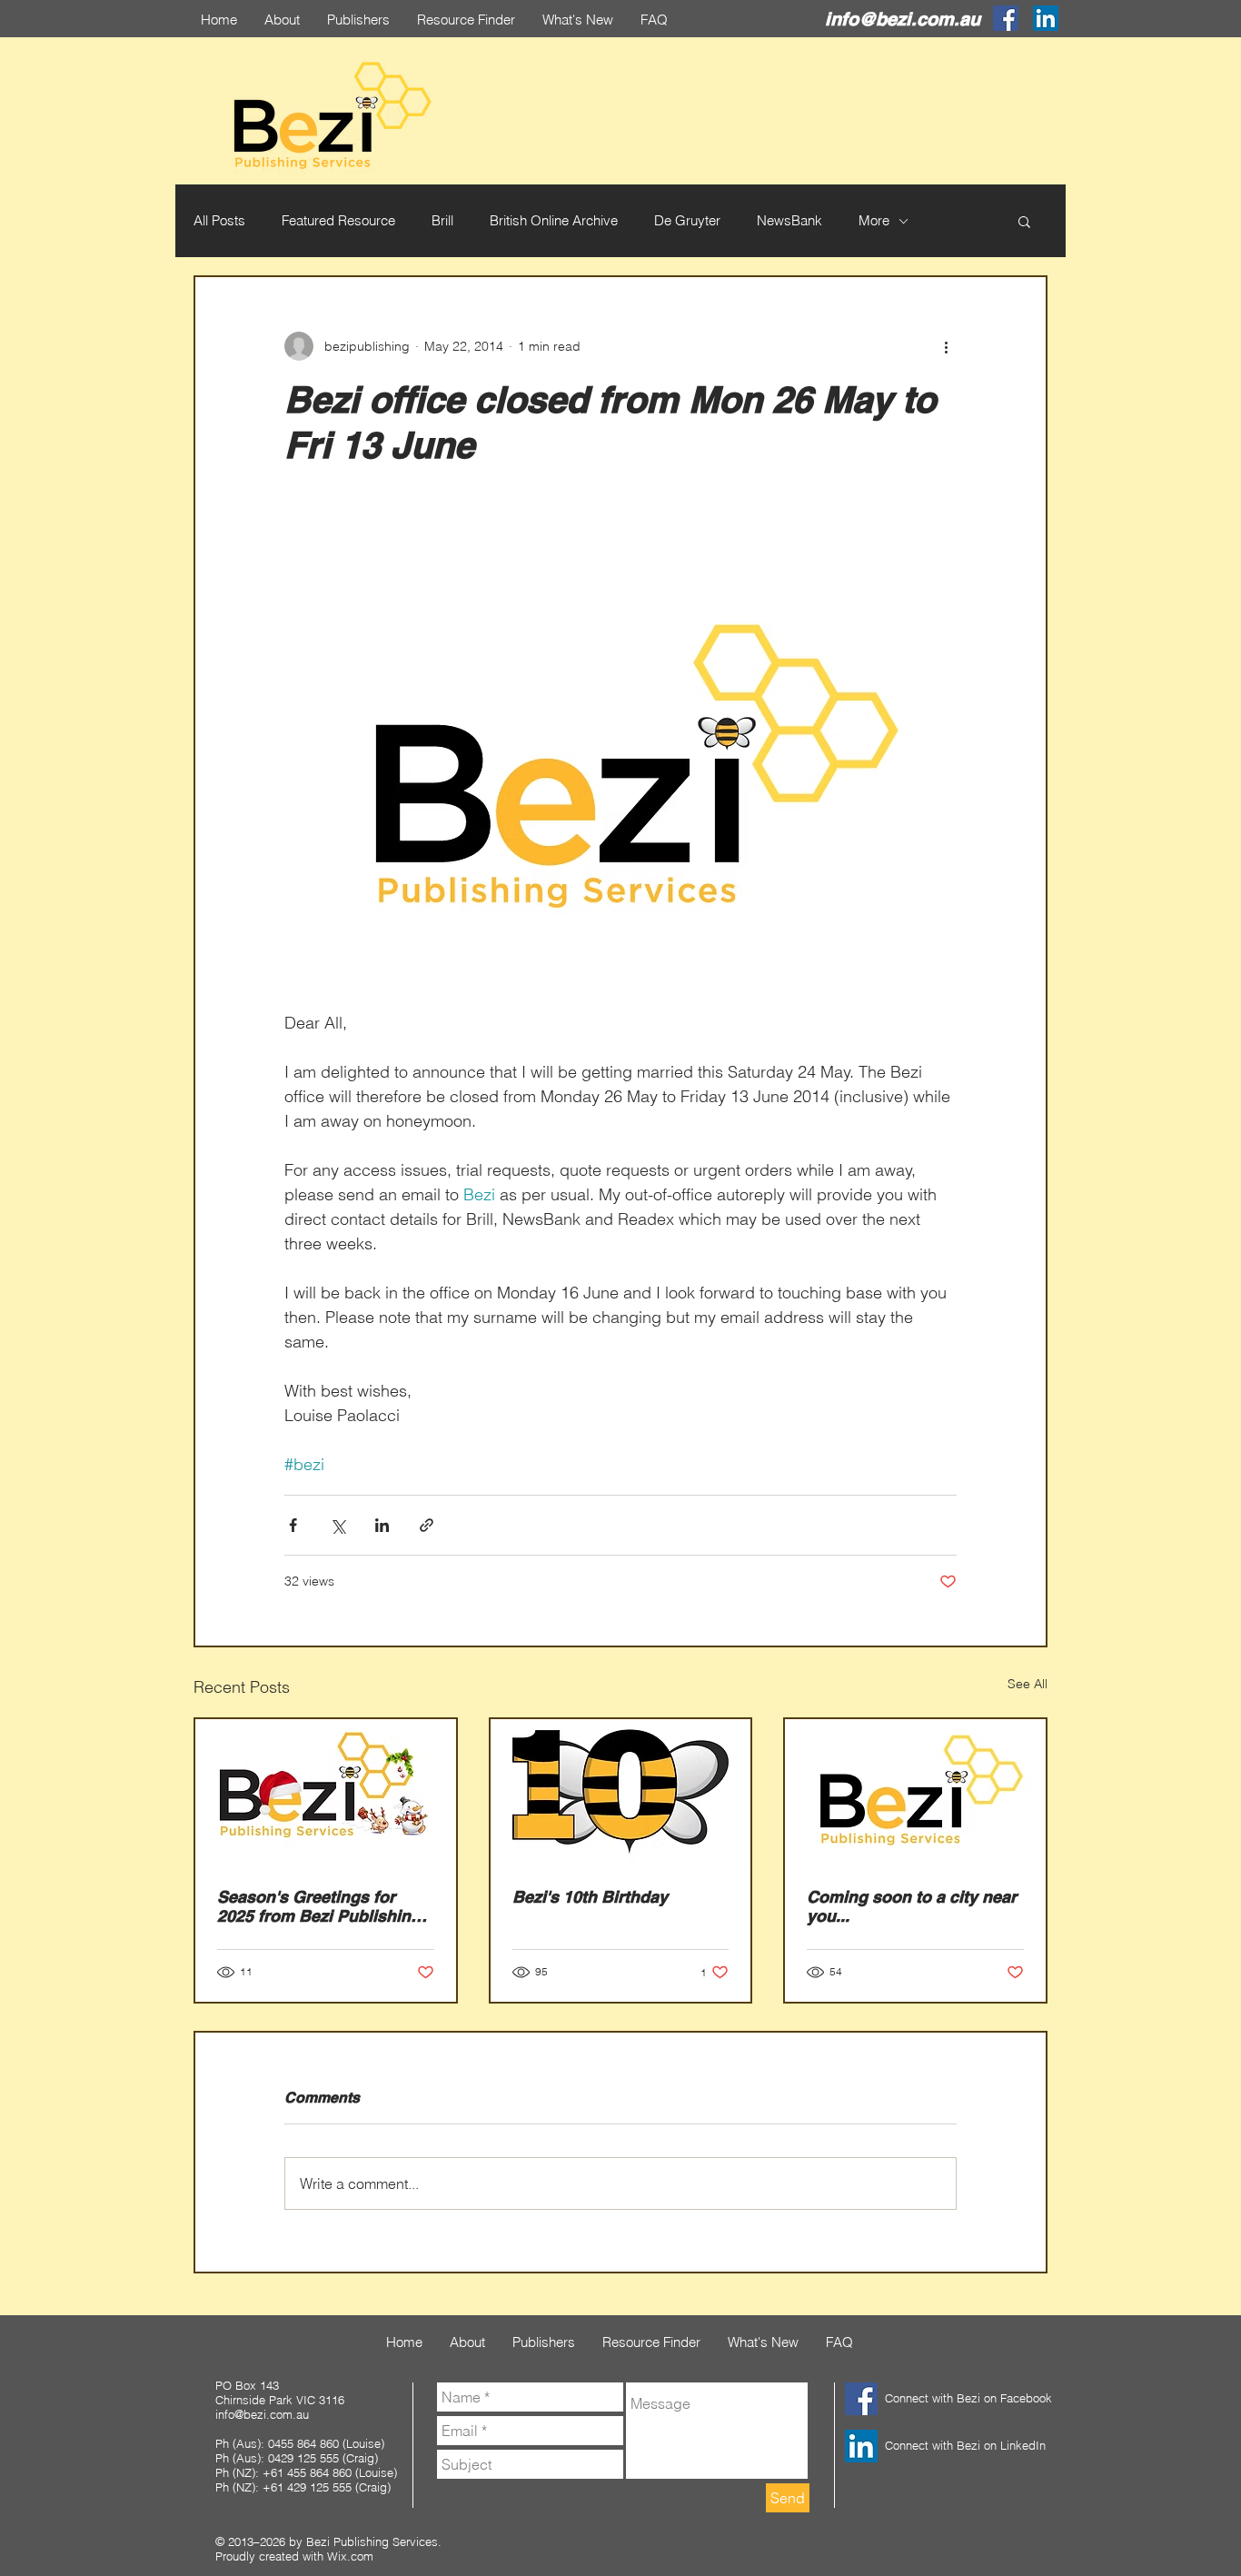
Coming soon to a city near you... (912, 1906)
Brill (442, 221)
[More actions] (946, 346)
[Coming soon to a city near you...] (915, 1792)
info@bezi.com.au (903, 19)
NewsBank (789, 221)
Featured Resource (338, 221)
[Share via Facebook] (293, 1525)
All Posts (219, 221)
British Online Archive (554, 221)
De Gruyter (687, 221)
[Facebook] (1006, 18)
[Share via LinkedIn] (382, 1525)
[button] (1024, 221)
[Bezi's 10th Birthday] (621, 1792)
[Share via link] (427, 1525)
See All (1028, 1684)
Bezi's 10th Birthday (590, 1897)
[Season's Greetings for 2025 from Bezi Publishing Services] (326, 1792)
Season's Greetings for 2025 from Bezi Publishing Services (319, 1906)
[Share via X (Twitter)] (338, 1525)
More (874, 221)
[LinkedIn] (1046, 18)
